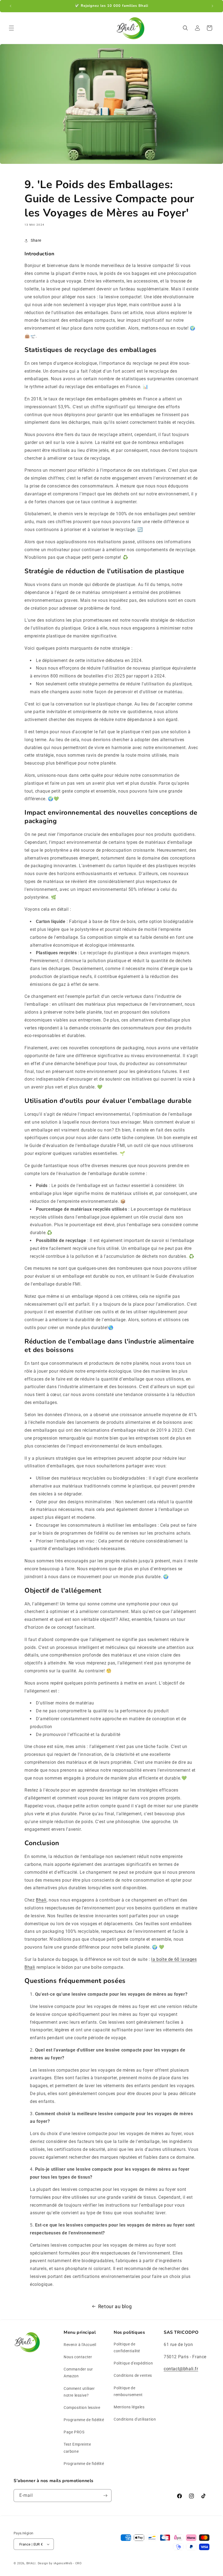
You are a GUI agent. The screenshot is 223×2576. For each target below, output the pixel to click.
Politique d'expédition (133, 2363)
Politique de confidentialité (127, 2347)
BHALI (31, 2563)
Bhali (41, 1900)
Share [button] (36, 240)
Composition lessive (82, 2408)
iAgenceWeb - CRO (68, 2563)
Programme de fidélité (84, 2420)
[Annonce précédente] (11, 6)
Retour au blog (115, 2306)
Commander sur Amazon (78, 2373)
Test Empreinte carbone (77, 2448)
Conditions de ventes (133, 2375)
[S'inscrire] (105, 2496)
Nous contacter (78, 2357)
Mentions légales (129, 2407)
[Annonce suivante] (212, 6)
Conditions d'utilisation (135, 2419)
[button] (11, 28)
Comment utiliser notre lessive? (79, 2392)
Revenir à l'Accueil (80, 2345)
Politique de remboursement (128, 2391)
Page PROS (74, 2432)
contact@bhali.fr (181, 2369)
